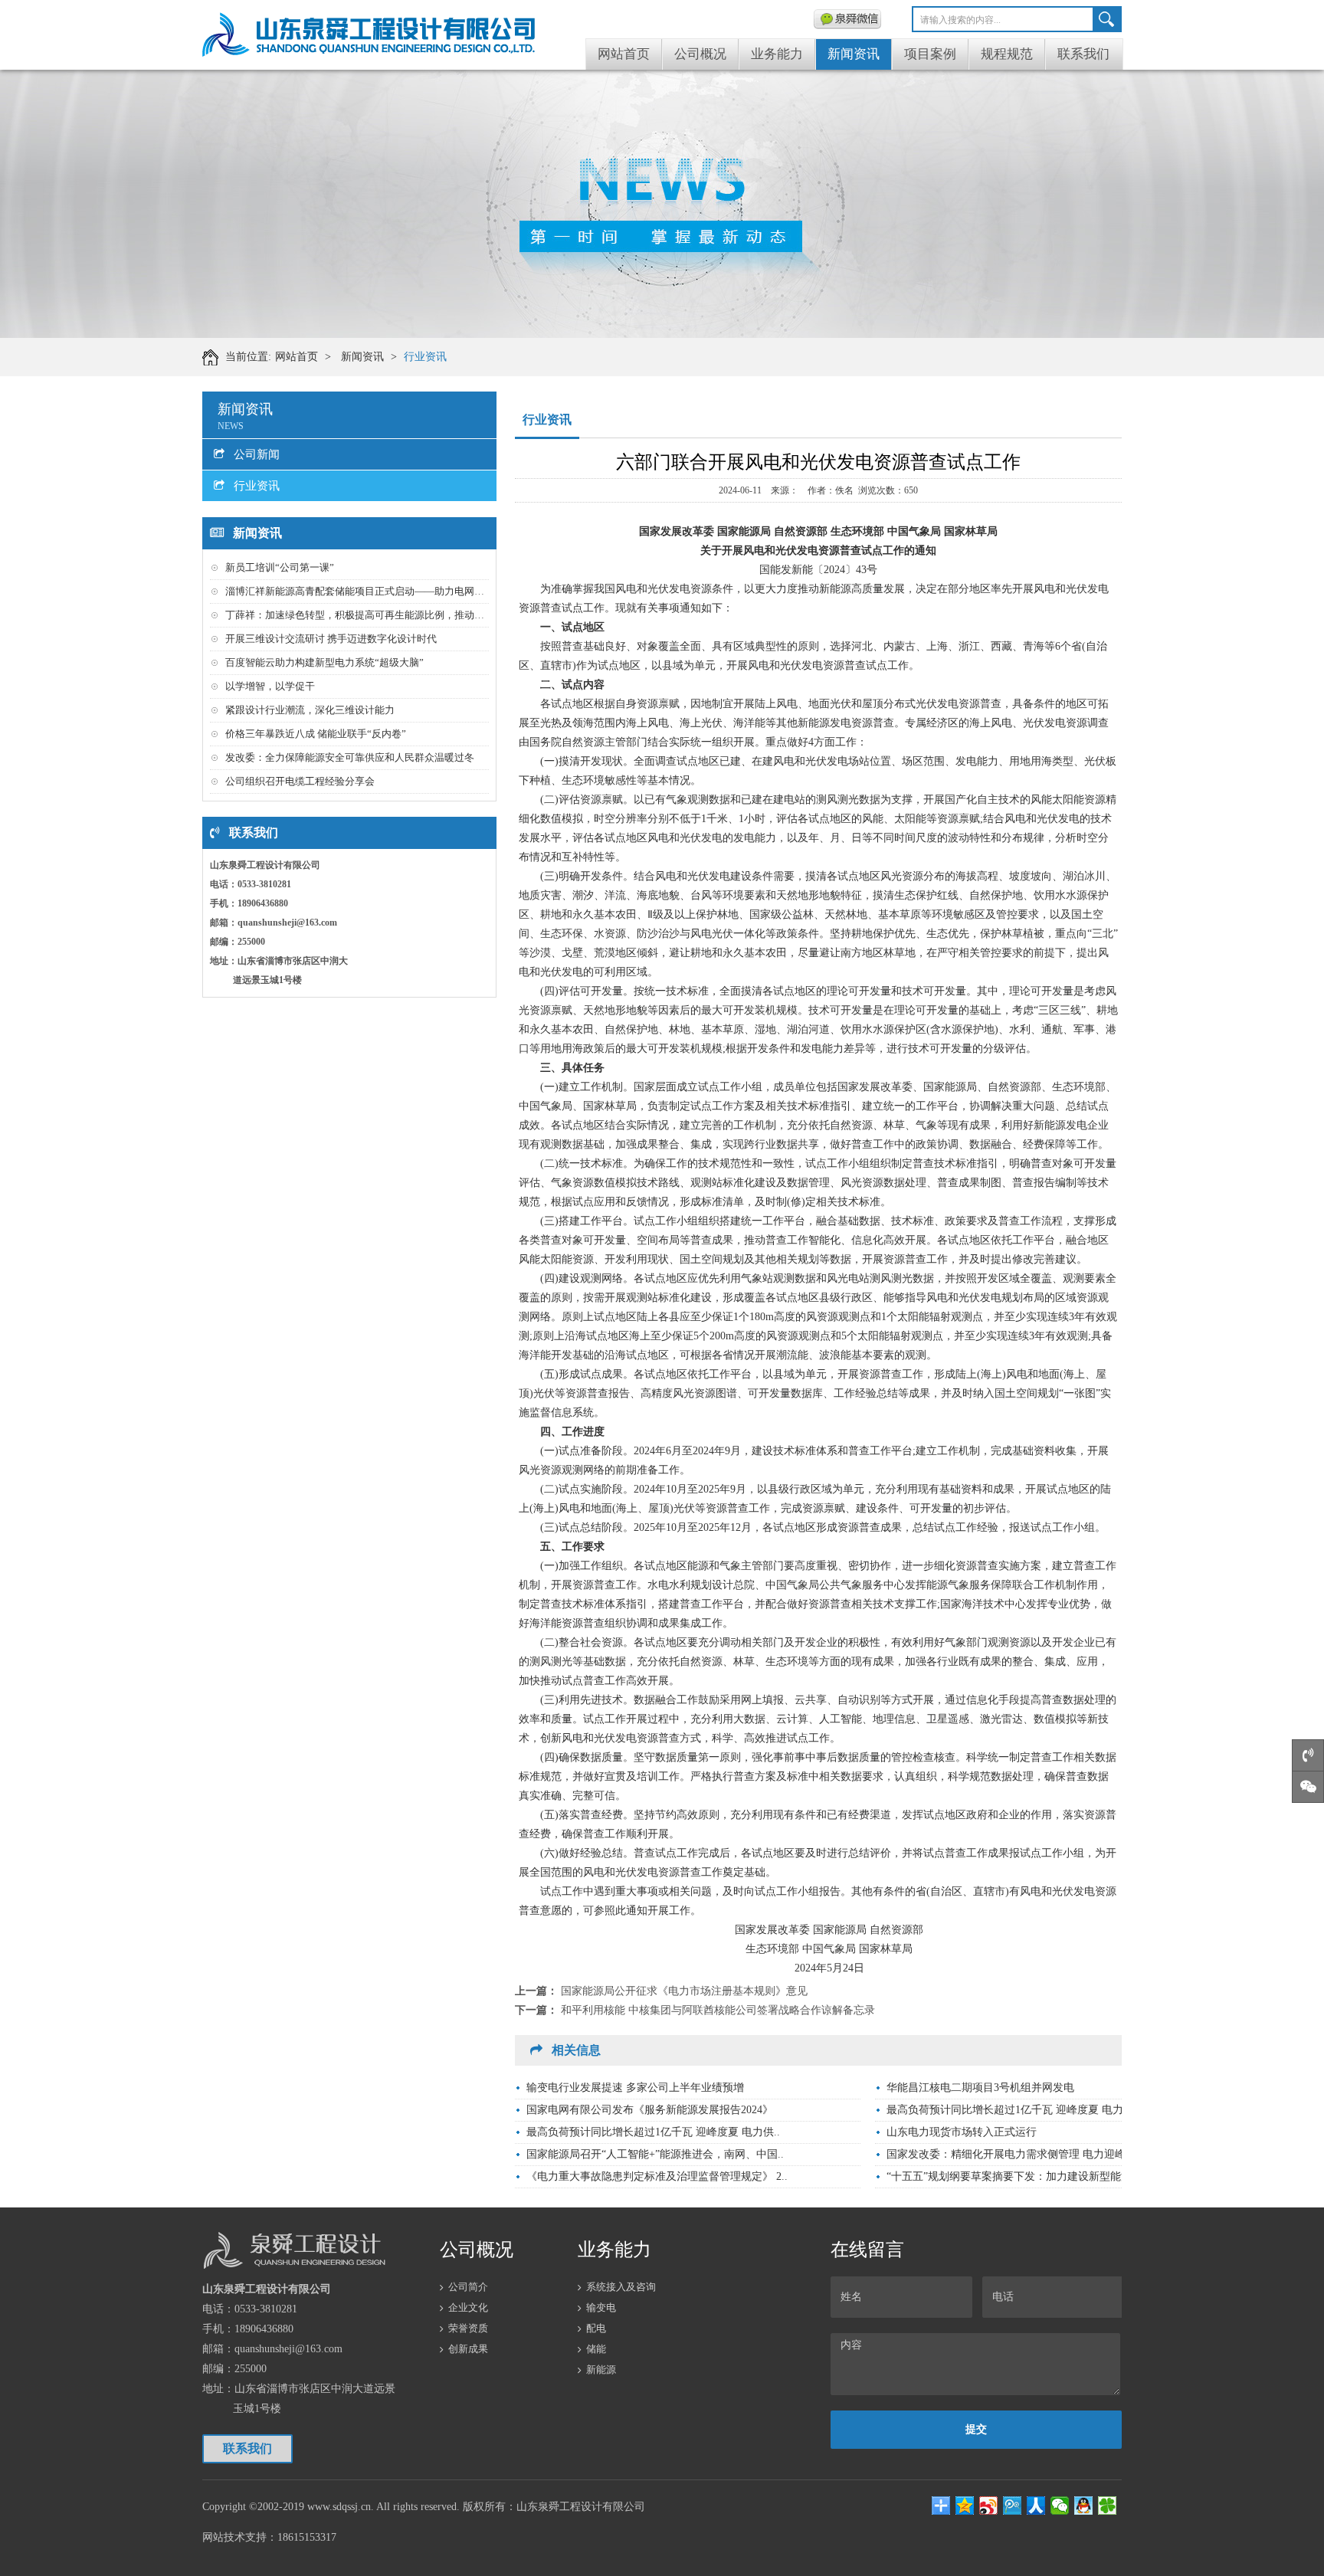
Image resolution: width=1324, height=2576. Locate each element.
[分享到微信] (1060, 2506)
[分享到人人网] (1036, 2506)
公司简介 (468, 2287)
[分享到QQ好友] (1084, 2506)
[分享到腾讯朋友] (1108, 2506)
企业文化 (468, 2307)
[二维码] (847, 19)
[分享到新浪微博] (989, 2506)
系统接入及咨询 (621, 2287)
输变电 (601, 2307)
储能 (596, 2349)
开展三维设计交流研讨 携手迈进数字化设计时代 (331, 639)
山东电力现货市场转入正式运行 (962, 2132)
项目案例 (930, 54)
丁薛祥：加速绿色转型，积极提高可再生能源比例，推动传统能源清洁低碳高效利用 (410, 615)
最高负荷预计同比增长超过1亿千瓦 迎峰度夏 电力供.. (1013, 2110)
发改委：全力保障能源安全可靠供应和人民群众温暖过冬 (350, 757)
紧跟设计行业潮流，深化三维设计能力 (310, 710)
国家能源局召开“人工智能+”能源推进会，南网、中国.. (655, 2154)
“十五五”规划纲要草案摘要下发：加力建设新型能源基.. (1018, 2176)
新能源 (601, 2370)
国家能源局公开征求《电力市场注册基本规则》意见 (684, 1991)
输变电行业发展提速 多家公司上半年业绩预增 (635, 2088)
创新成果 (468, 2349)
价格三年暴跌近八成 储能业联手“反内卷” (316, 734)
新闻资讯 (854, 54)
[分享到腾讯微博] (1013, 2506)
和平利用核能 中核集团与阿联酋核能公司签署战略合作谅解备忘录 (718, 2010)
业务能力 (777, 54)
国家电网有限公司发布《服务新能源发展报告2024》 (650, 2110)
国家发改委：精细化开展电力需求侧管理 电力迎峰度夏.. (1020, 2154)
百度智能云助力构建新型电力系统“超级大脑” (324, 662)
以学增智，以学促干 (270, 686)
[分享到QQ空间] (965, 2506)
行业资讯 (425, 357)
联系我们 (1083, 54)
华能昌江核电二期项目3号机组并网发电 (980, 2088)
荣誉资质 (468, 2328)
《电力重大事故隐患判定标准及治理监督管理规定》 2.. (657, 2176)
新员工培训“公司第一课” (280, 567)
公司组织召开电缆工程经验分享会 (300, 781)
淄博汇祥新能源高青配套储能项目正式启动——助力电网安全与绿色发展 (385, 591)
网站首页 (624, 54)
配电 (596, 2328)
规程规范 (1007, 54)
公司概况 (700, 54)
